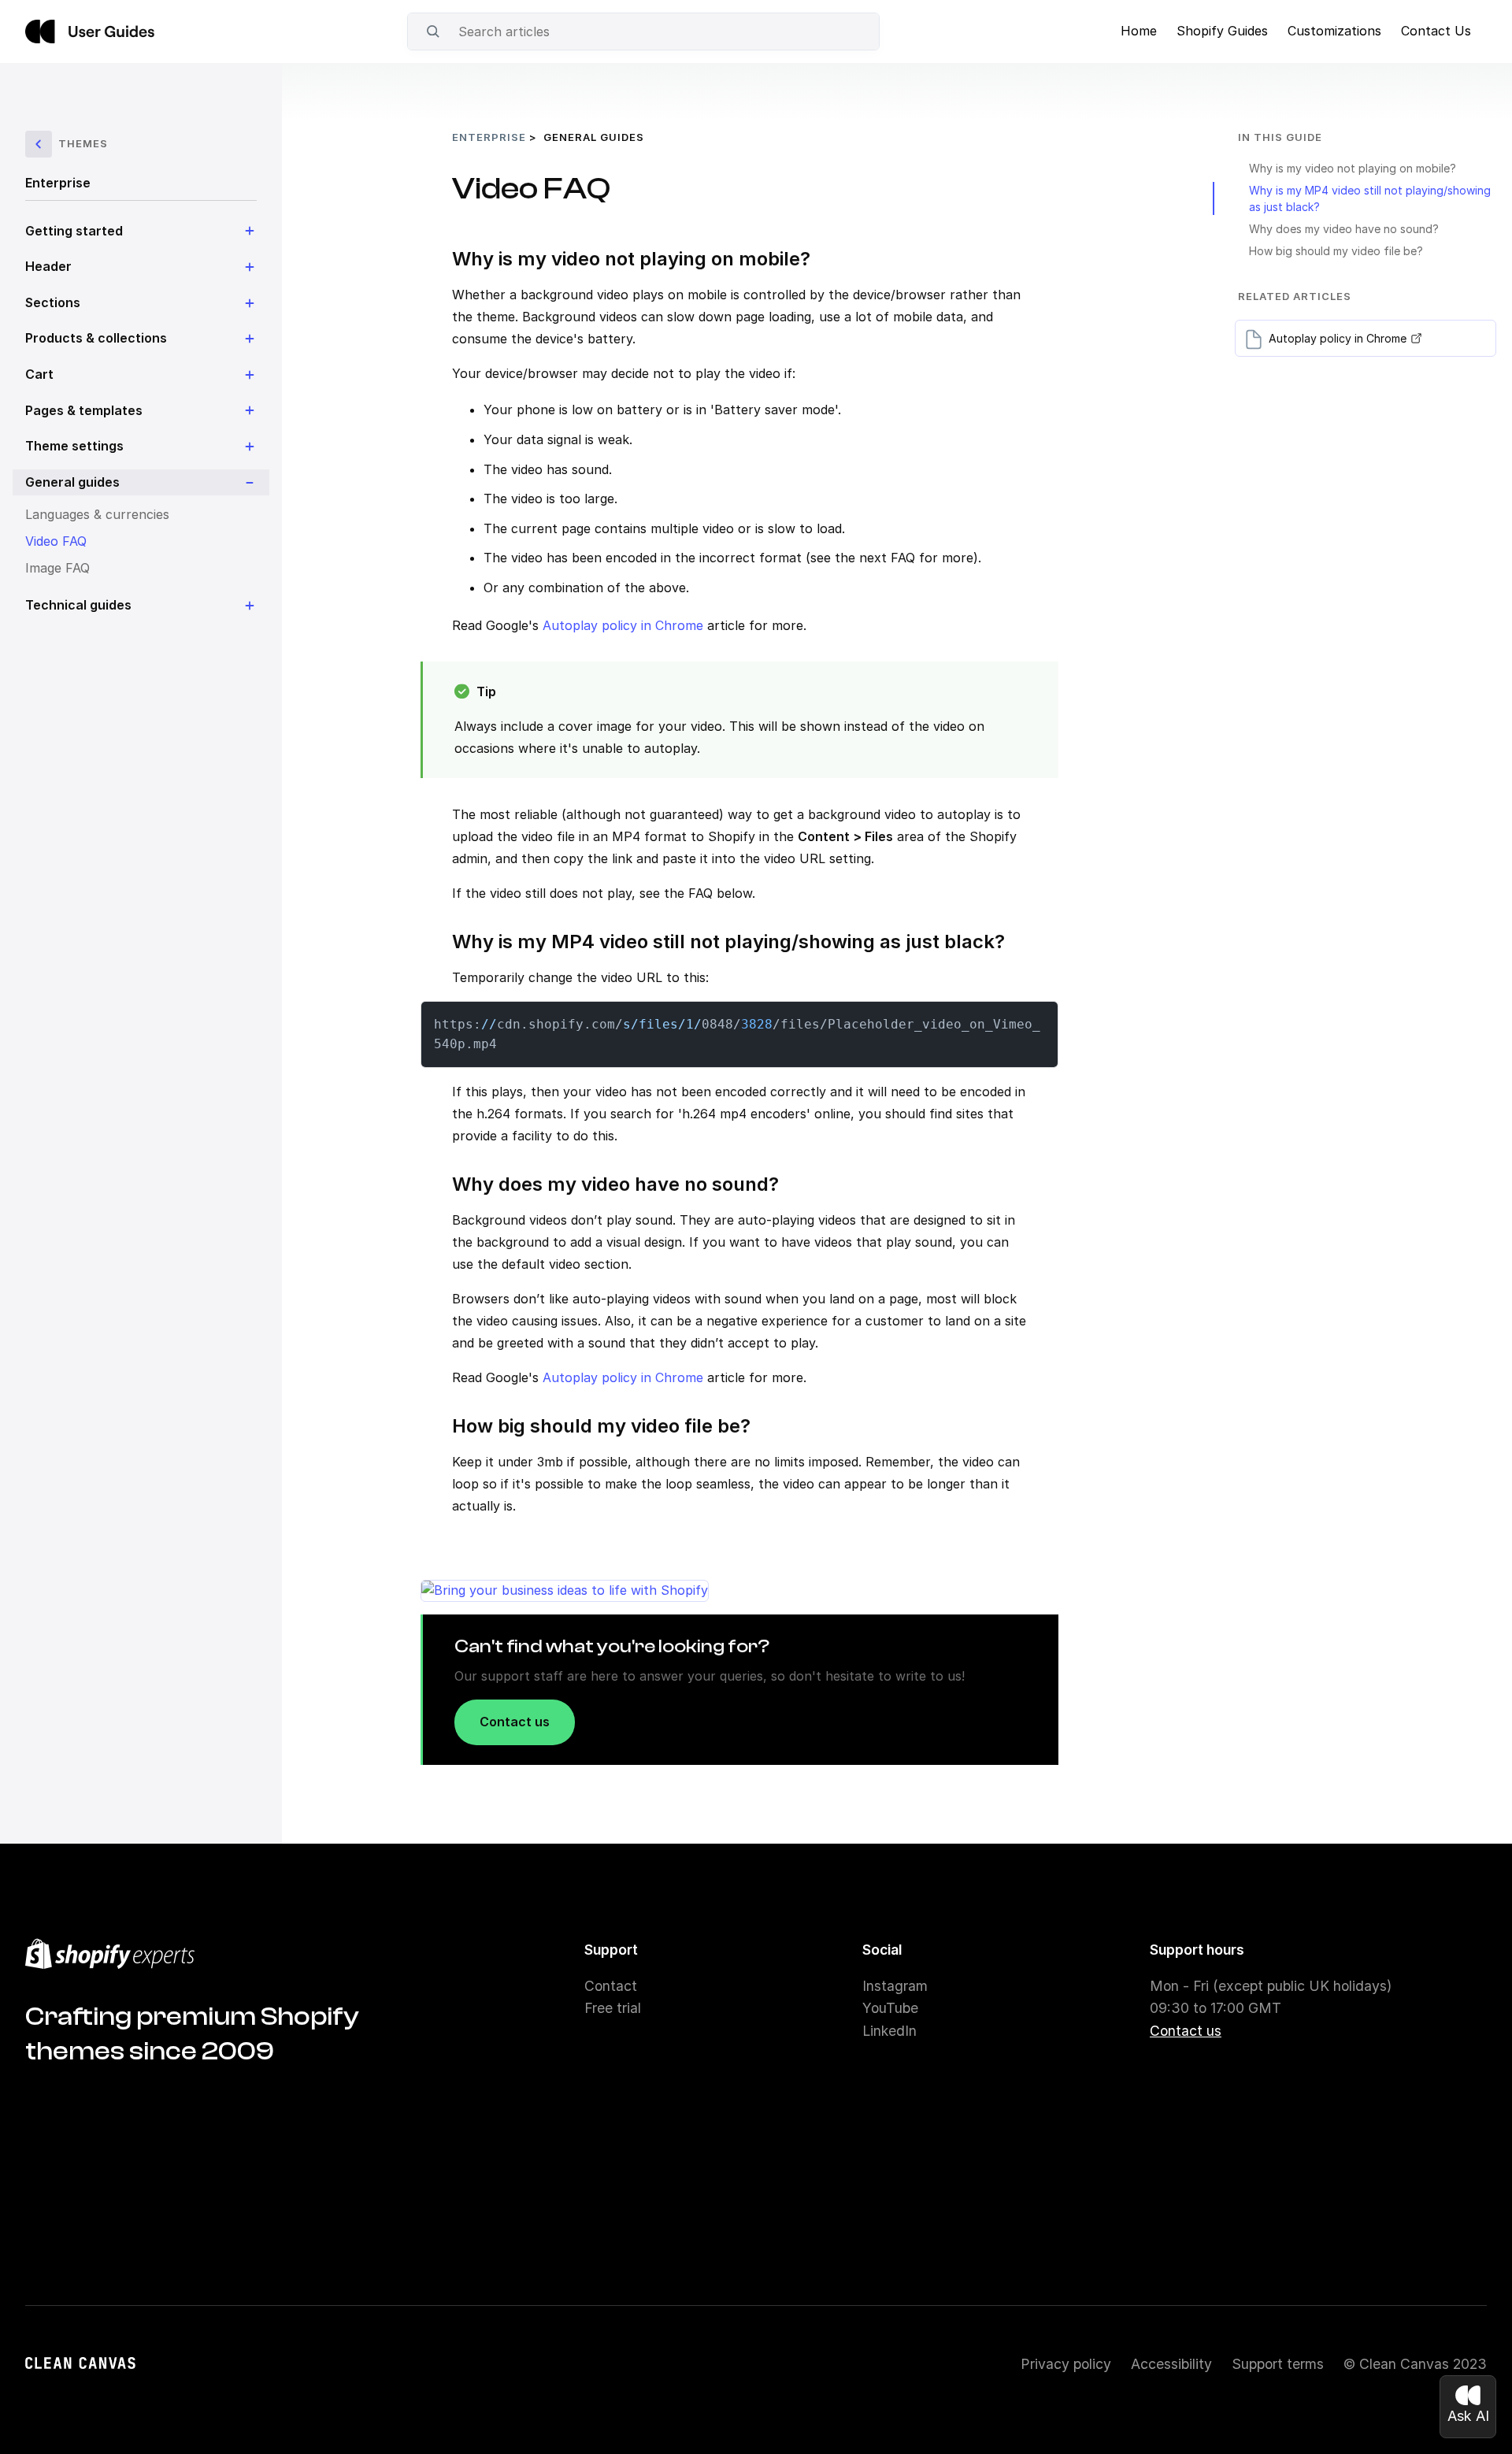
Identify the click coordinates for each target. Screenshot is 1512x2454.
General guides (594, 137)
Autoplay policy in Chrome (623, 625)
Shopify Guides (1222, 31)
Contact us (515, 1722)
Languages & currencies (97, 514)
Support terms (1278, 2364)
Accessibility (1171, 2364)
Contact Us (1436, 31)
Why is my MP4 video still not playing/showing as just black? (1370, 198)
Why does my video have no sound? (1344, 229)
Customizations (1334, 31)
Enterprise (58, 183)
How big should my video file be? (1336, 251)
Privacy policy (1066, 2364)
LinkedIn (889, 2031)
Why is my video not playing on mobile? (1353, 168)
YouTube (890, 2008)
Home (1139, 31)
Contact (611, 1986)
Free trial (613, 2008)
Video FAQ (56, 541)
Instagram (895, 1986)
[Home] (90, 32)
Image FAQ (57, 568)
